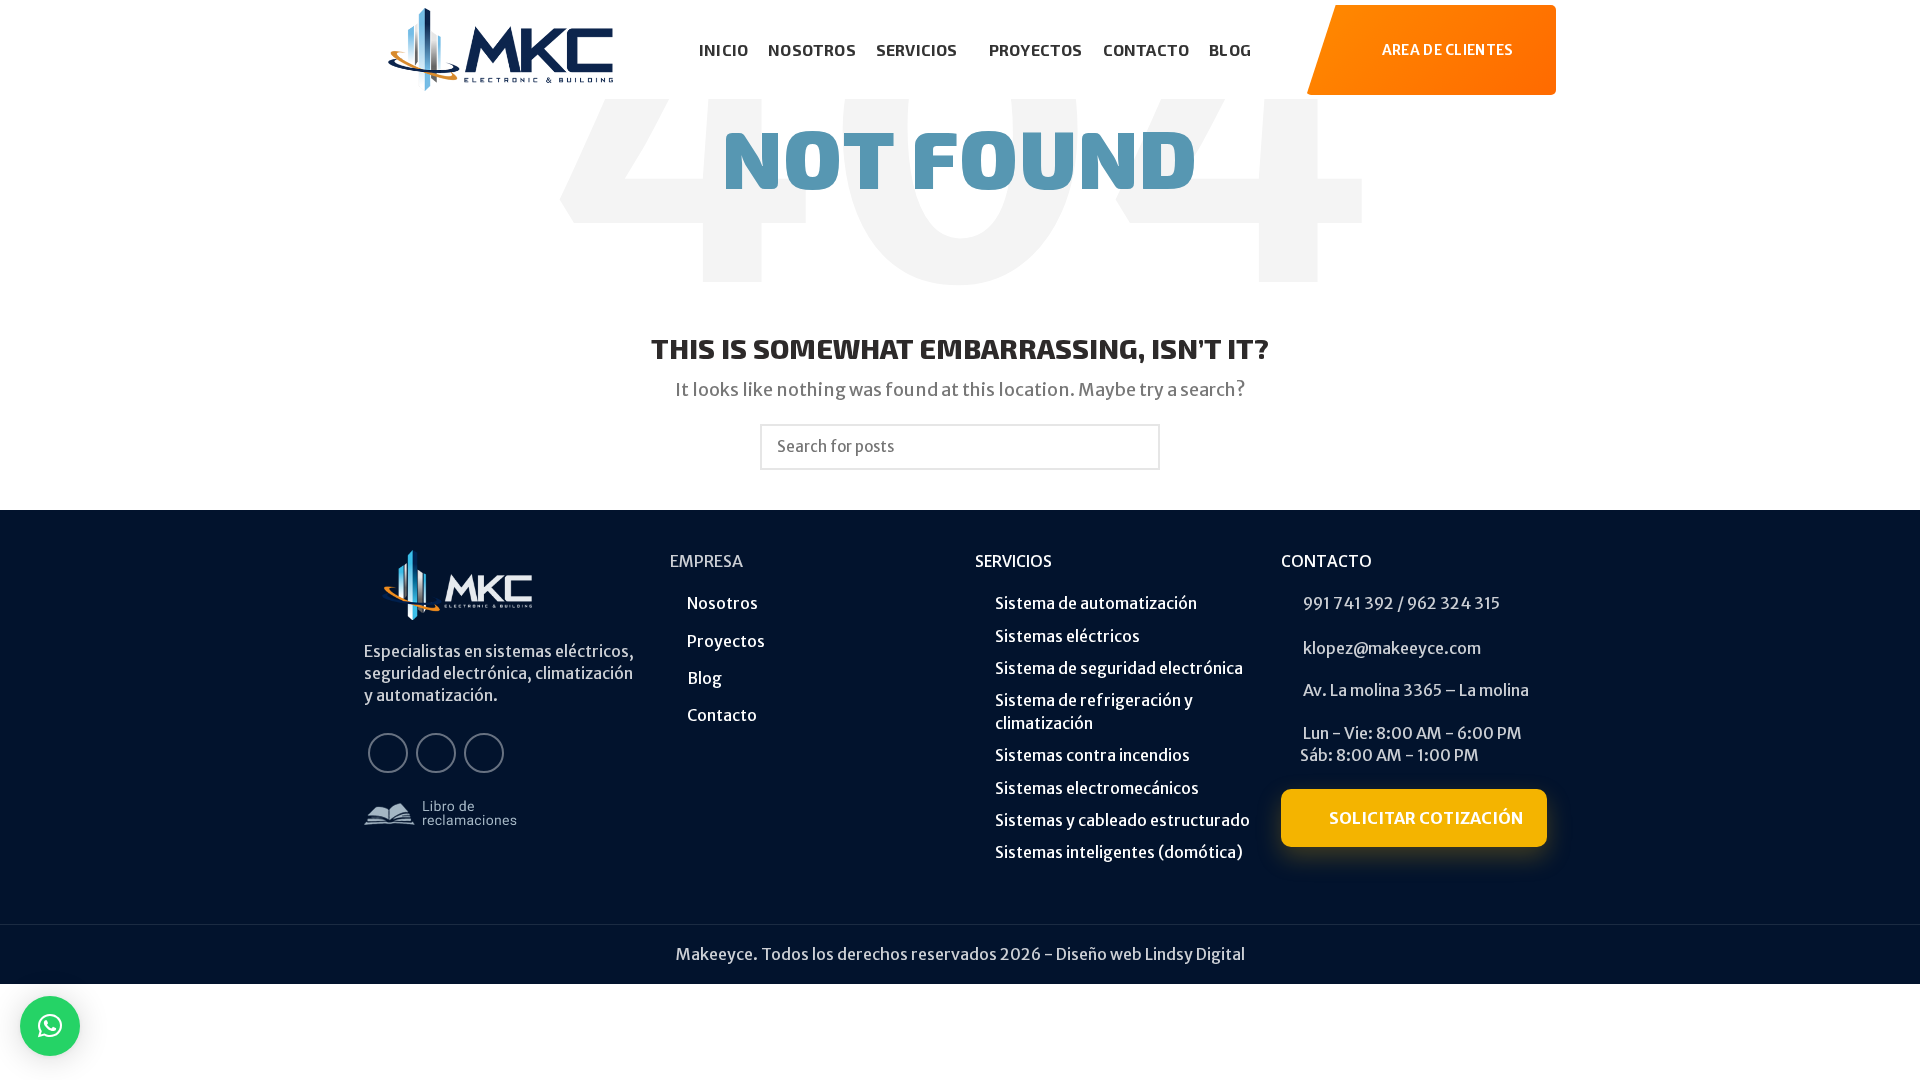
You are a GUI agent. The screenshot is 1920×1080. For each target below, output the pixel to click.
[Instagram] (436, 753)
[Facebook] (388, 753)
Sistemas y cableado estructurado (1122, 820)
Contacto (722, 715)
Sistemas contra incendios (1092, 755)
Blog (704, 678)
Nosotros (722, 603)
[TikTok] (484, 753)
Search (1133, 447)
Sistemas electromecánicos (1097, 788)
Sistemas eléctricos (1067, 636)
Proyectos (726, 641)
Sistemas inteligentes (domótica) (1119, 852)
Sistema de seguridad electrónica (1119, 668)
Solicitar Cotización (1426, 818)
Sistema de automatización (1096, 603)
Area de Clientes (1448, 50)
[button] (50, 1026)
